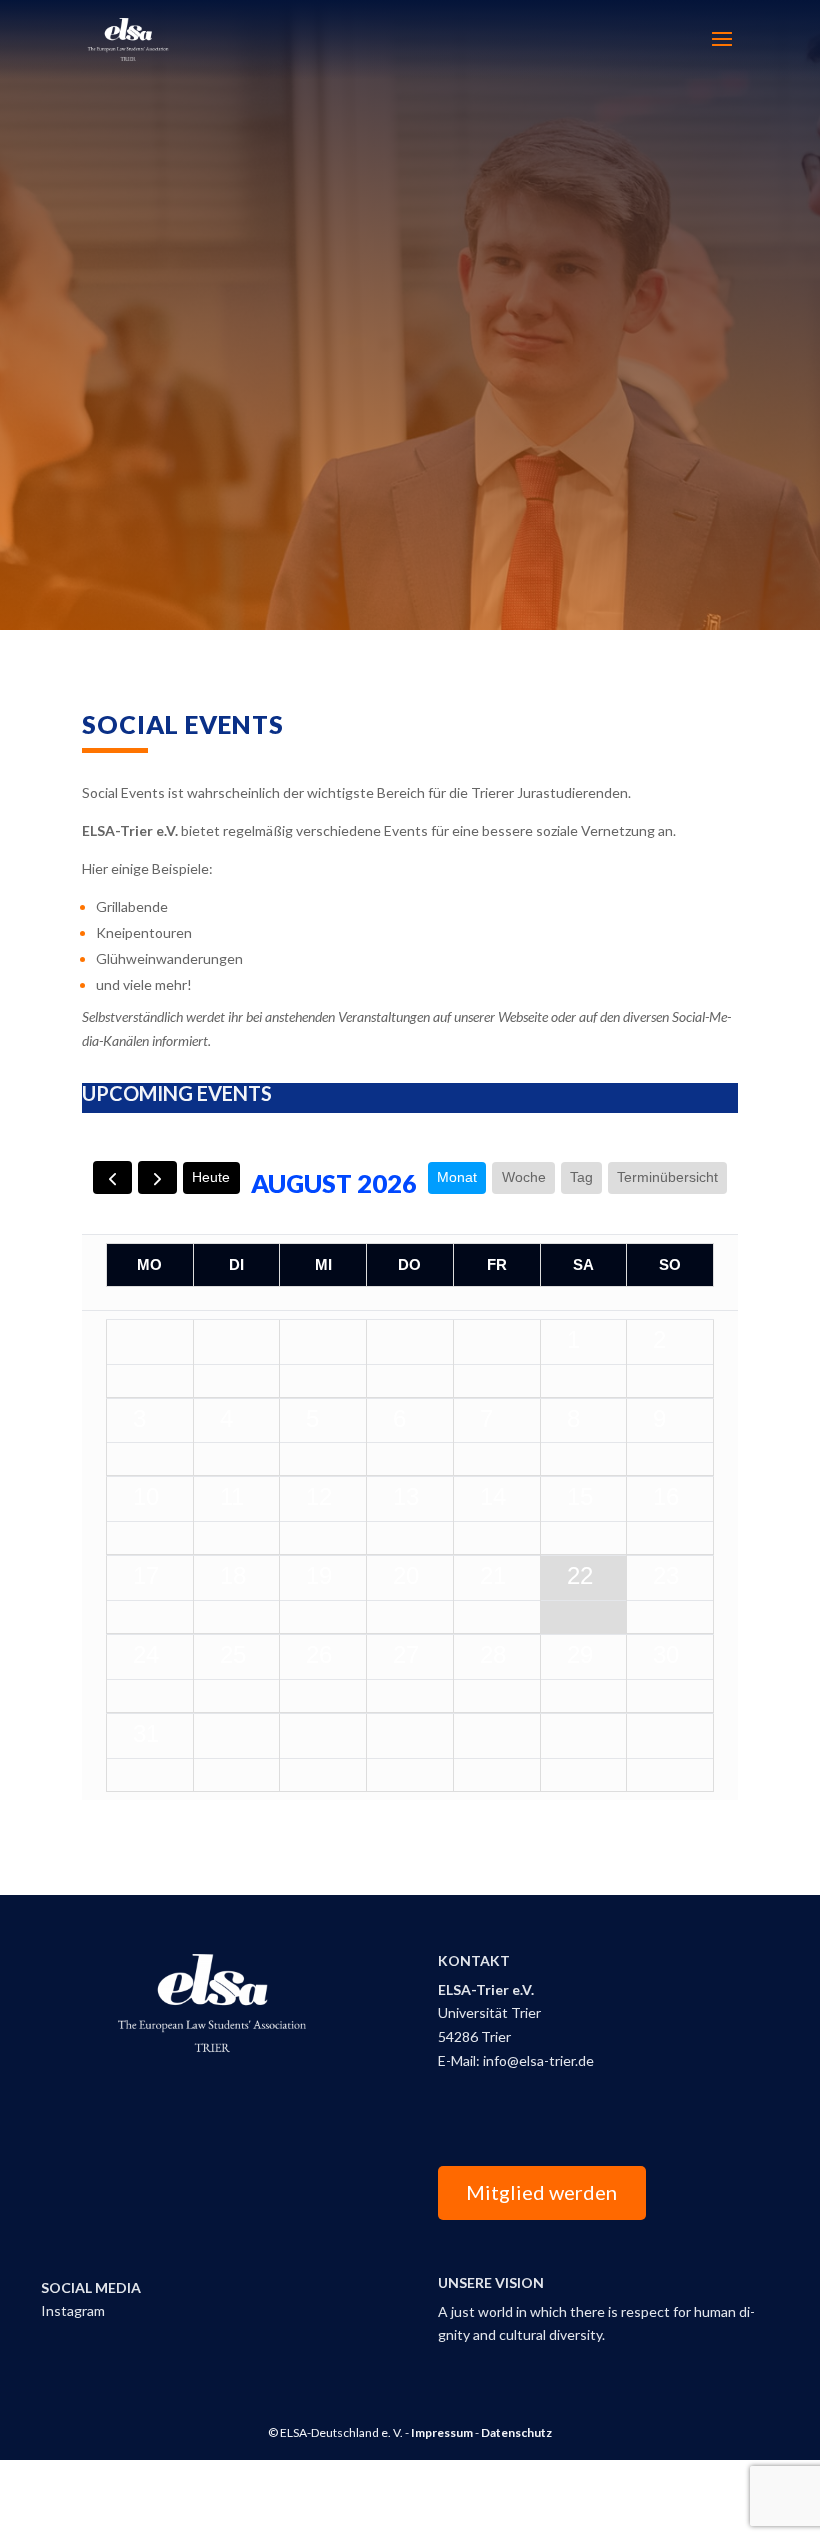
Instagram (73, 2310)
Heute (211, 1177)
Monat (457, 1177)
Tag (581, 1177)
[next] (157, 1177)
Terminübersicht (667, 1177)
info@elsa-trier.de (538, 2060)
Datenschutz (516, 2432)
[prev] (112, 1177)
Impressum (442, 2432)
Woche (524, 1177)
